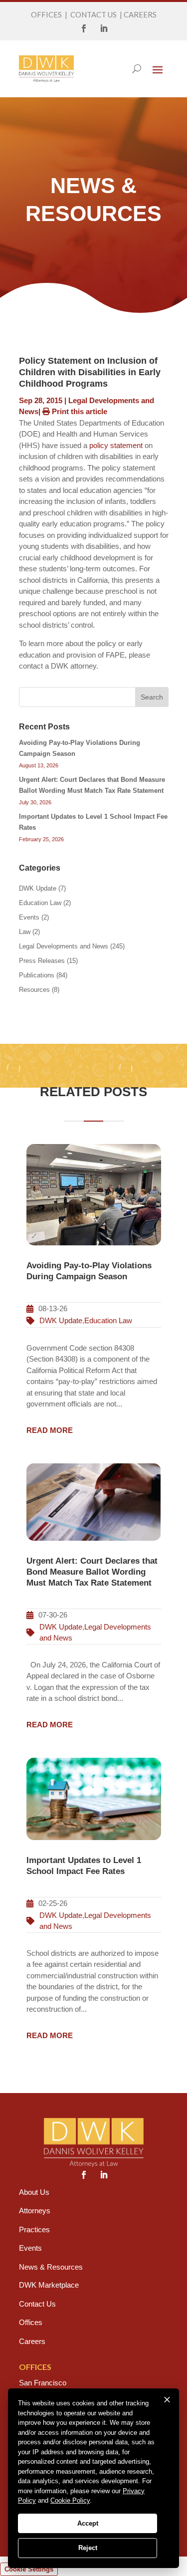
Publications (37, 975)
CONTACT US (93, 14)
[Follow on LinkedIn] (104, 28)
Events (29, 917)
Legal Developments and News (64, 946)
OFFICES (46, 14)
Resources (34, 990)
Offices (31, 2322)
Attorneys (35, 2211)
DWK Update (38, 888)
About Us (34, 2192)
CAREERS (140, 14)
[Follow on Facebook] (84, 28)
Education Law (40, 903)
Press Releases (42, 961)
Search (152, 697)
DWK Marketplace (49, 2285)
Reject (88, 2548)
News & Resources (51, 2267)
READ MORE (50, 1430)
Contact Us (37, 2304)
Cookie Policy (70, 2500)
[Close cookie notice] (167, 2400)
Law (25, 932)
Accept (88, 2523)
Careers (32, 2341)
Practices (34, 2229)
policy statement (116, 445)
